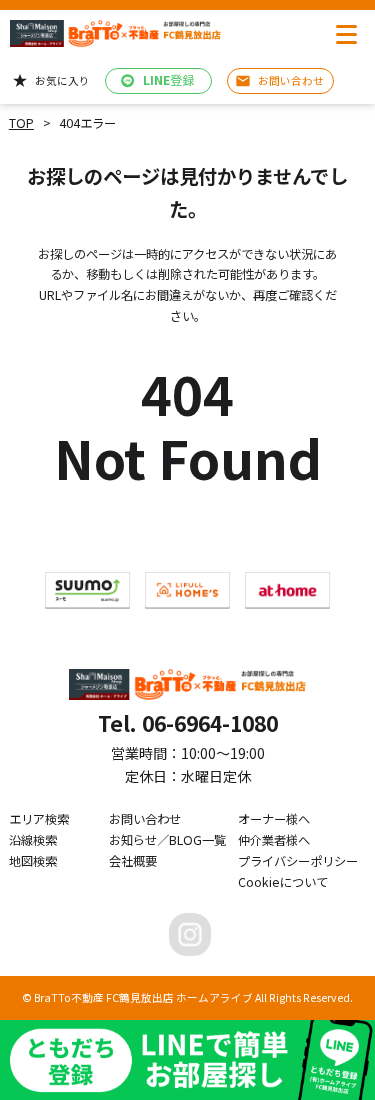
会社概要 (133, 861)
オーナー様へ (274, 819)
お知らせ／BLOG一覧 (167, 840)
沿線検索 (33, 840)
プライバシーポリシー (298, 861)
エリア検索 (39, 819)
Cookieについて (283, 882)
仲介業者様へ (274, 840)
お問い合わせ (145, 819)
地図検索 (33, 861)
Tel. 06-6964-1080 (188, 723)
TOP (21, 123)
